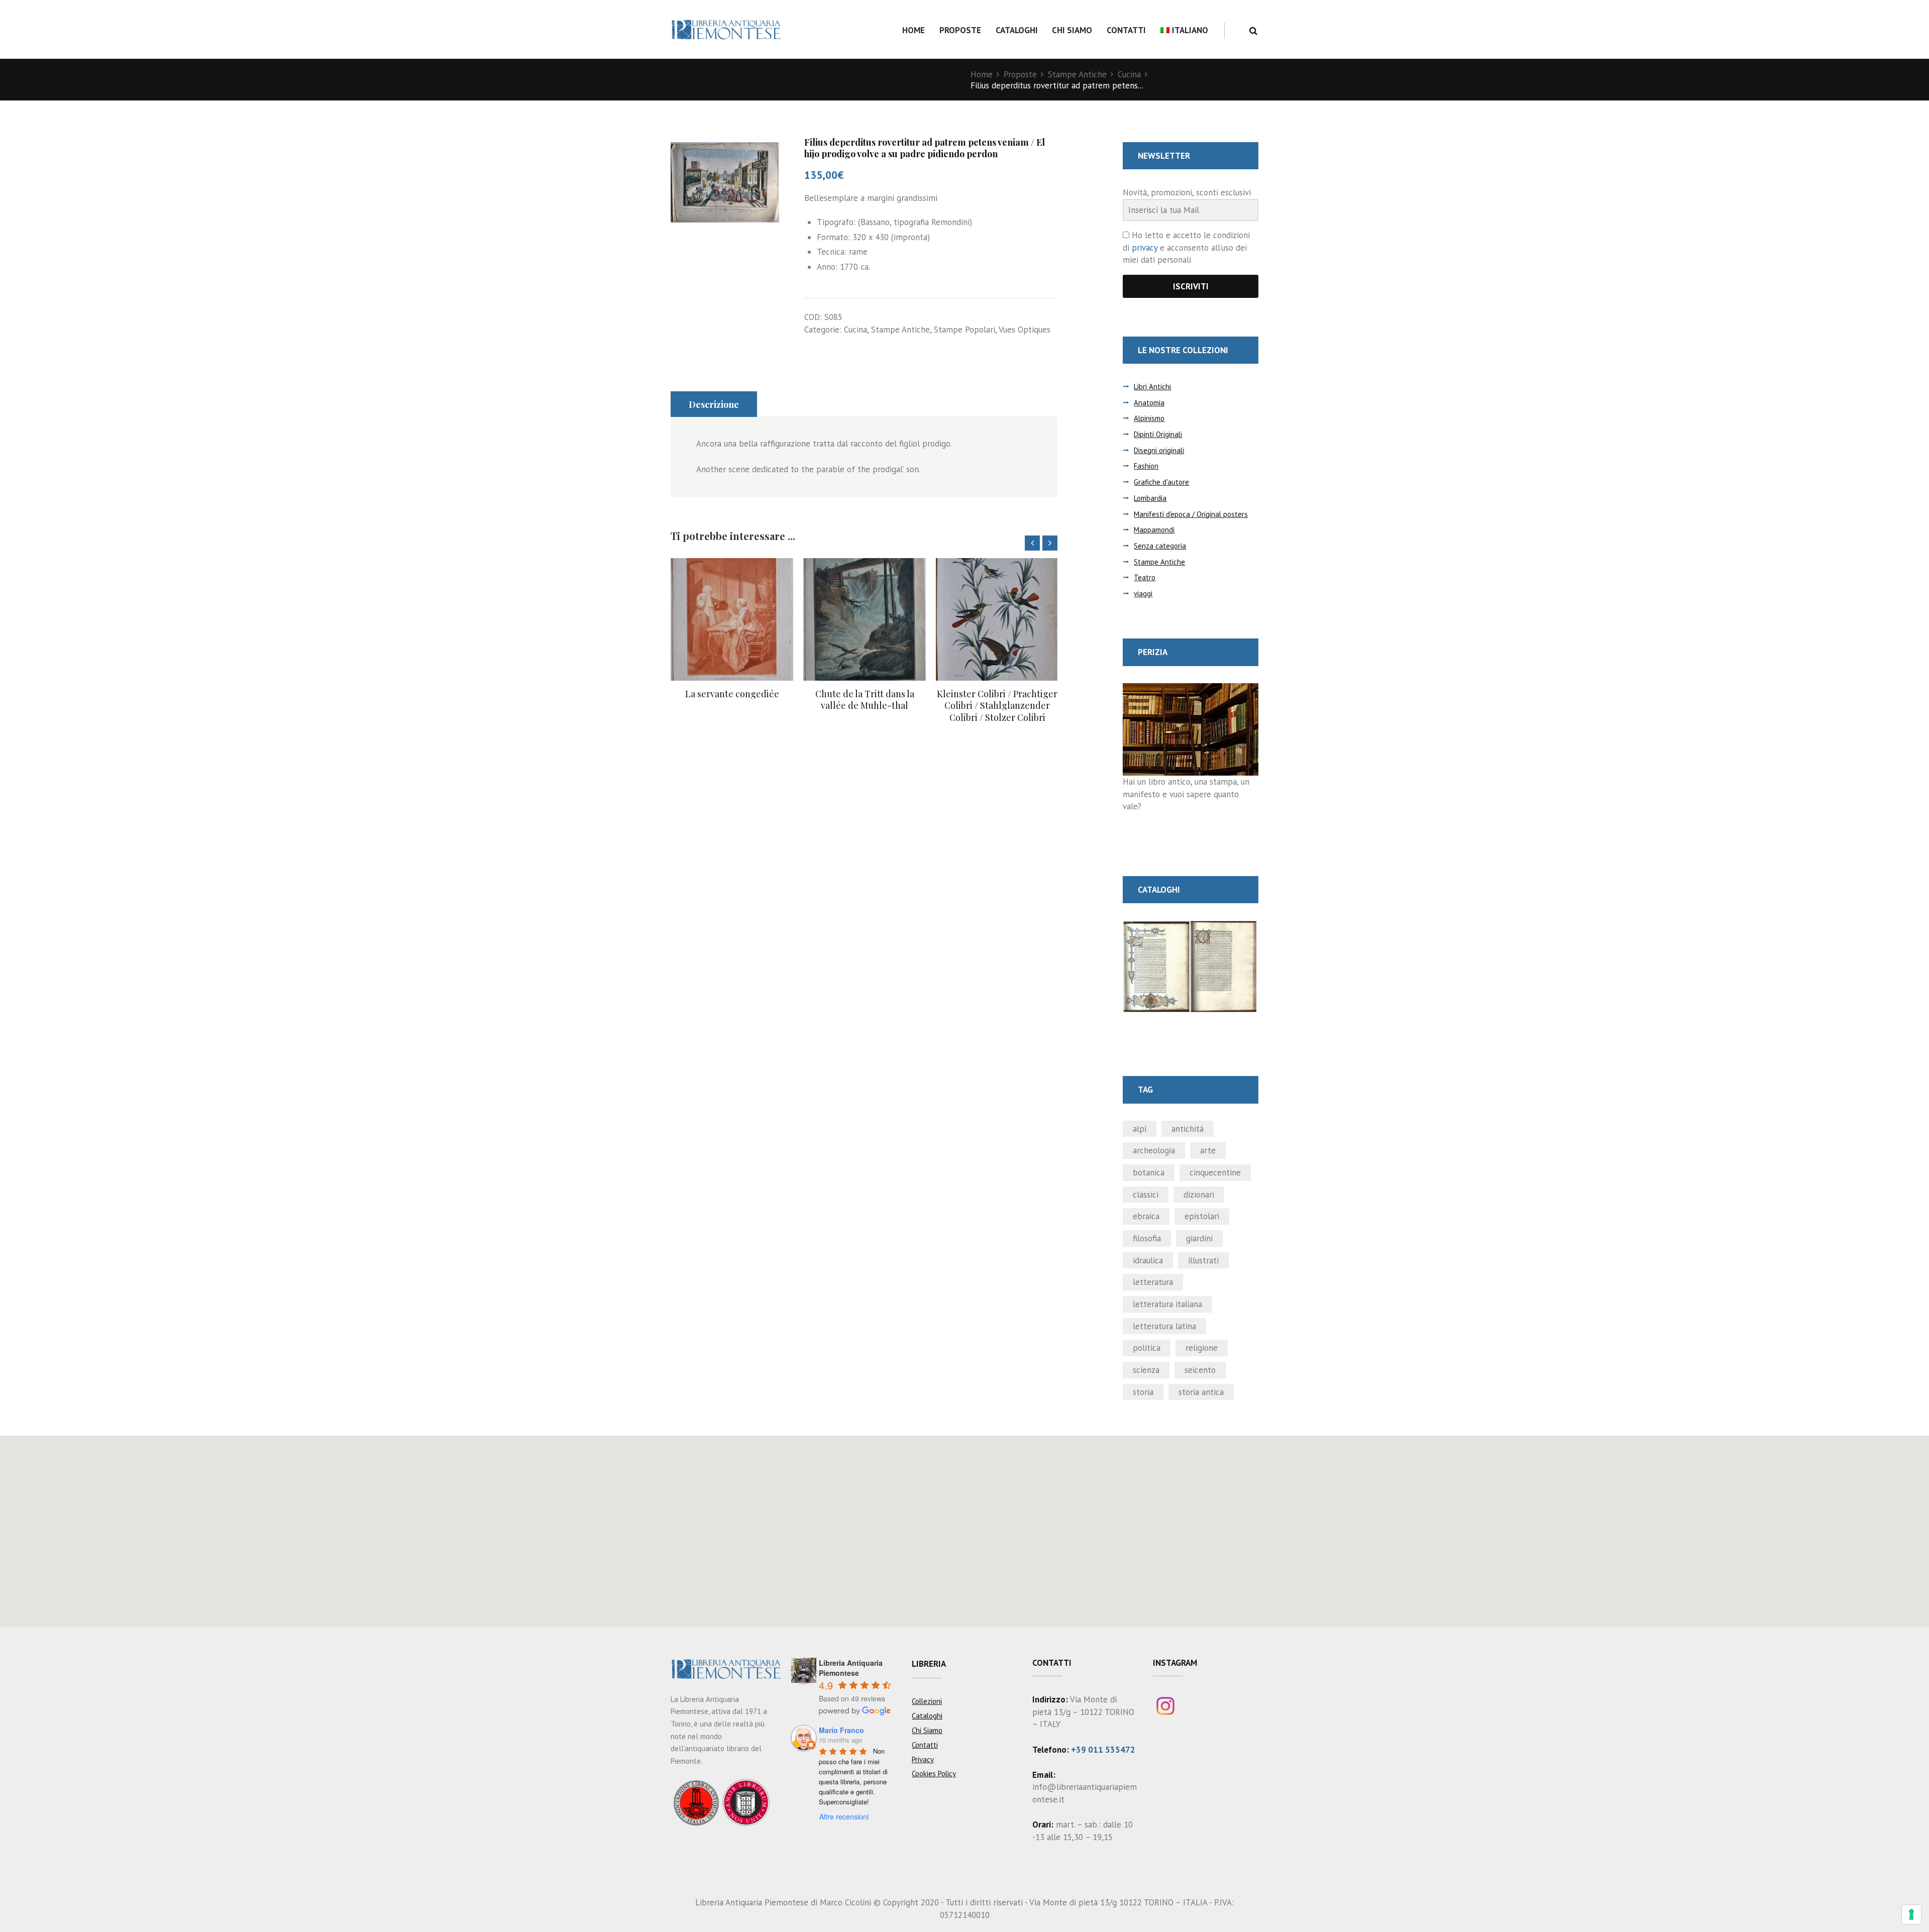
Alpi (1140, 1129)
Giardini (1199, 1238)
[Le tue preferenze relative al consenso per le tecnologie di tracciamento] (1911, 1914)
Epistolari (1202, 1216)
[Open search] (1253, 31)
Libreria (929, 1664)
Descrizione (714, 404)
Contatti (1126, 30)
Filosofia (1147, 1238)
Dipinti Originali (1158, 434)
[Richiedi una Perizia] (1191, 689)
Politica (1147, 1348)
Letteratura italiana (1167, 1304)
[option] (732, 635)
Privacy (923, 1759)
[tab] (714, 404)
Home (914, 30)
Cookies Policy (934, 1774)
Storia (1143, 1392)
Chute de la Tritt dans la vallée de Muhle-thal (732, 700)
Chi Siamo (1072, 30)
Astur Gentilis (997, 694)
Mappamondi (1154, 530)
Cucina (1129, 74)
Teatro (1145, 577)
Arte (1208, 1150)
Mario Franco (841, 1730)
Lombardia (1150, 498)
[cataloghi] (1191, 926)
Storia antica (1201, 1392)
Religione (1202, 1348)
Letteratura (1153, 1282)
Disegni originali (1159, 450)
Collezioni (927, 1701)
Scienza (1146, 1370)
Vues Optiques (1025, 330)
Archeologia (1154, 1150)
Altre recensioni (844, 1816)
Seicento (1200, 1370)
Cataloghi (1017, 30)
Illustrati (1203, 1260)
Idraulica (1148, 1260)
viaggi (1143, 594)
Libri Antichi (1152, 387)
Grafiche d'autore (1161, 482)
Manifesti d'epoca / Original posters (1191, 514)
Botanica (1149, 1172)
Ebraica (1146, 1216)
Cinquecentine (1215, 1172)
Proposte (960, 30)
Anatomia (1149, 403)
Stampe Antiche (1077, 74)
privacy (1145, 248)
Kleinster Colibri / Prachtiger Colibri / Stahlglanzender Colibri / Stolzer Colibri (865, 706)
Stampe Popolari (964, 330)
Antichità (1188, 1129)
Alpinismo (1149, 418)
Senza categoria (1160, 546)
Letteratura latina (1164, 1326)
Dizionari (1199, 1195)
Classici (1146, 1195)
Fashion (1146, 466)
